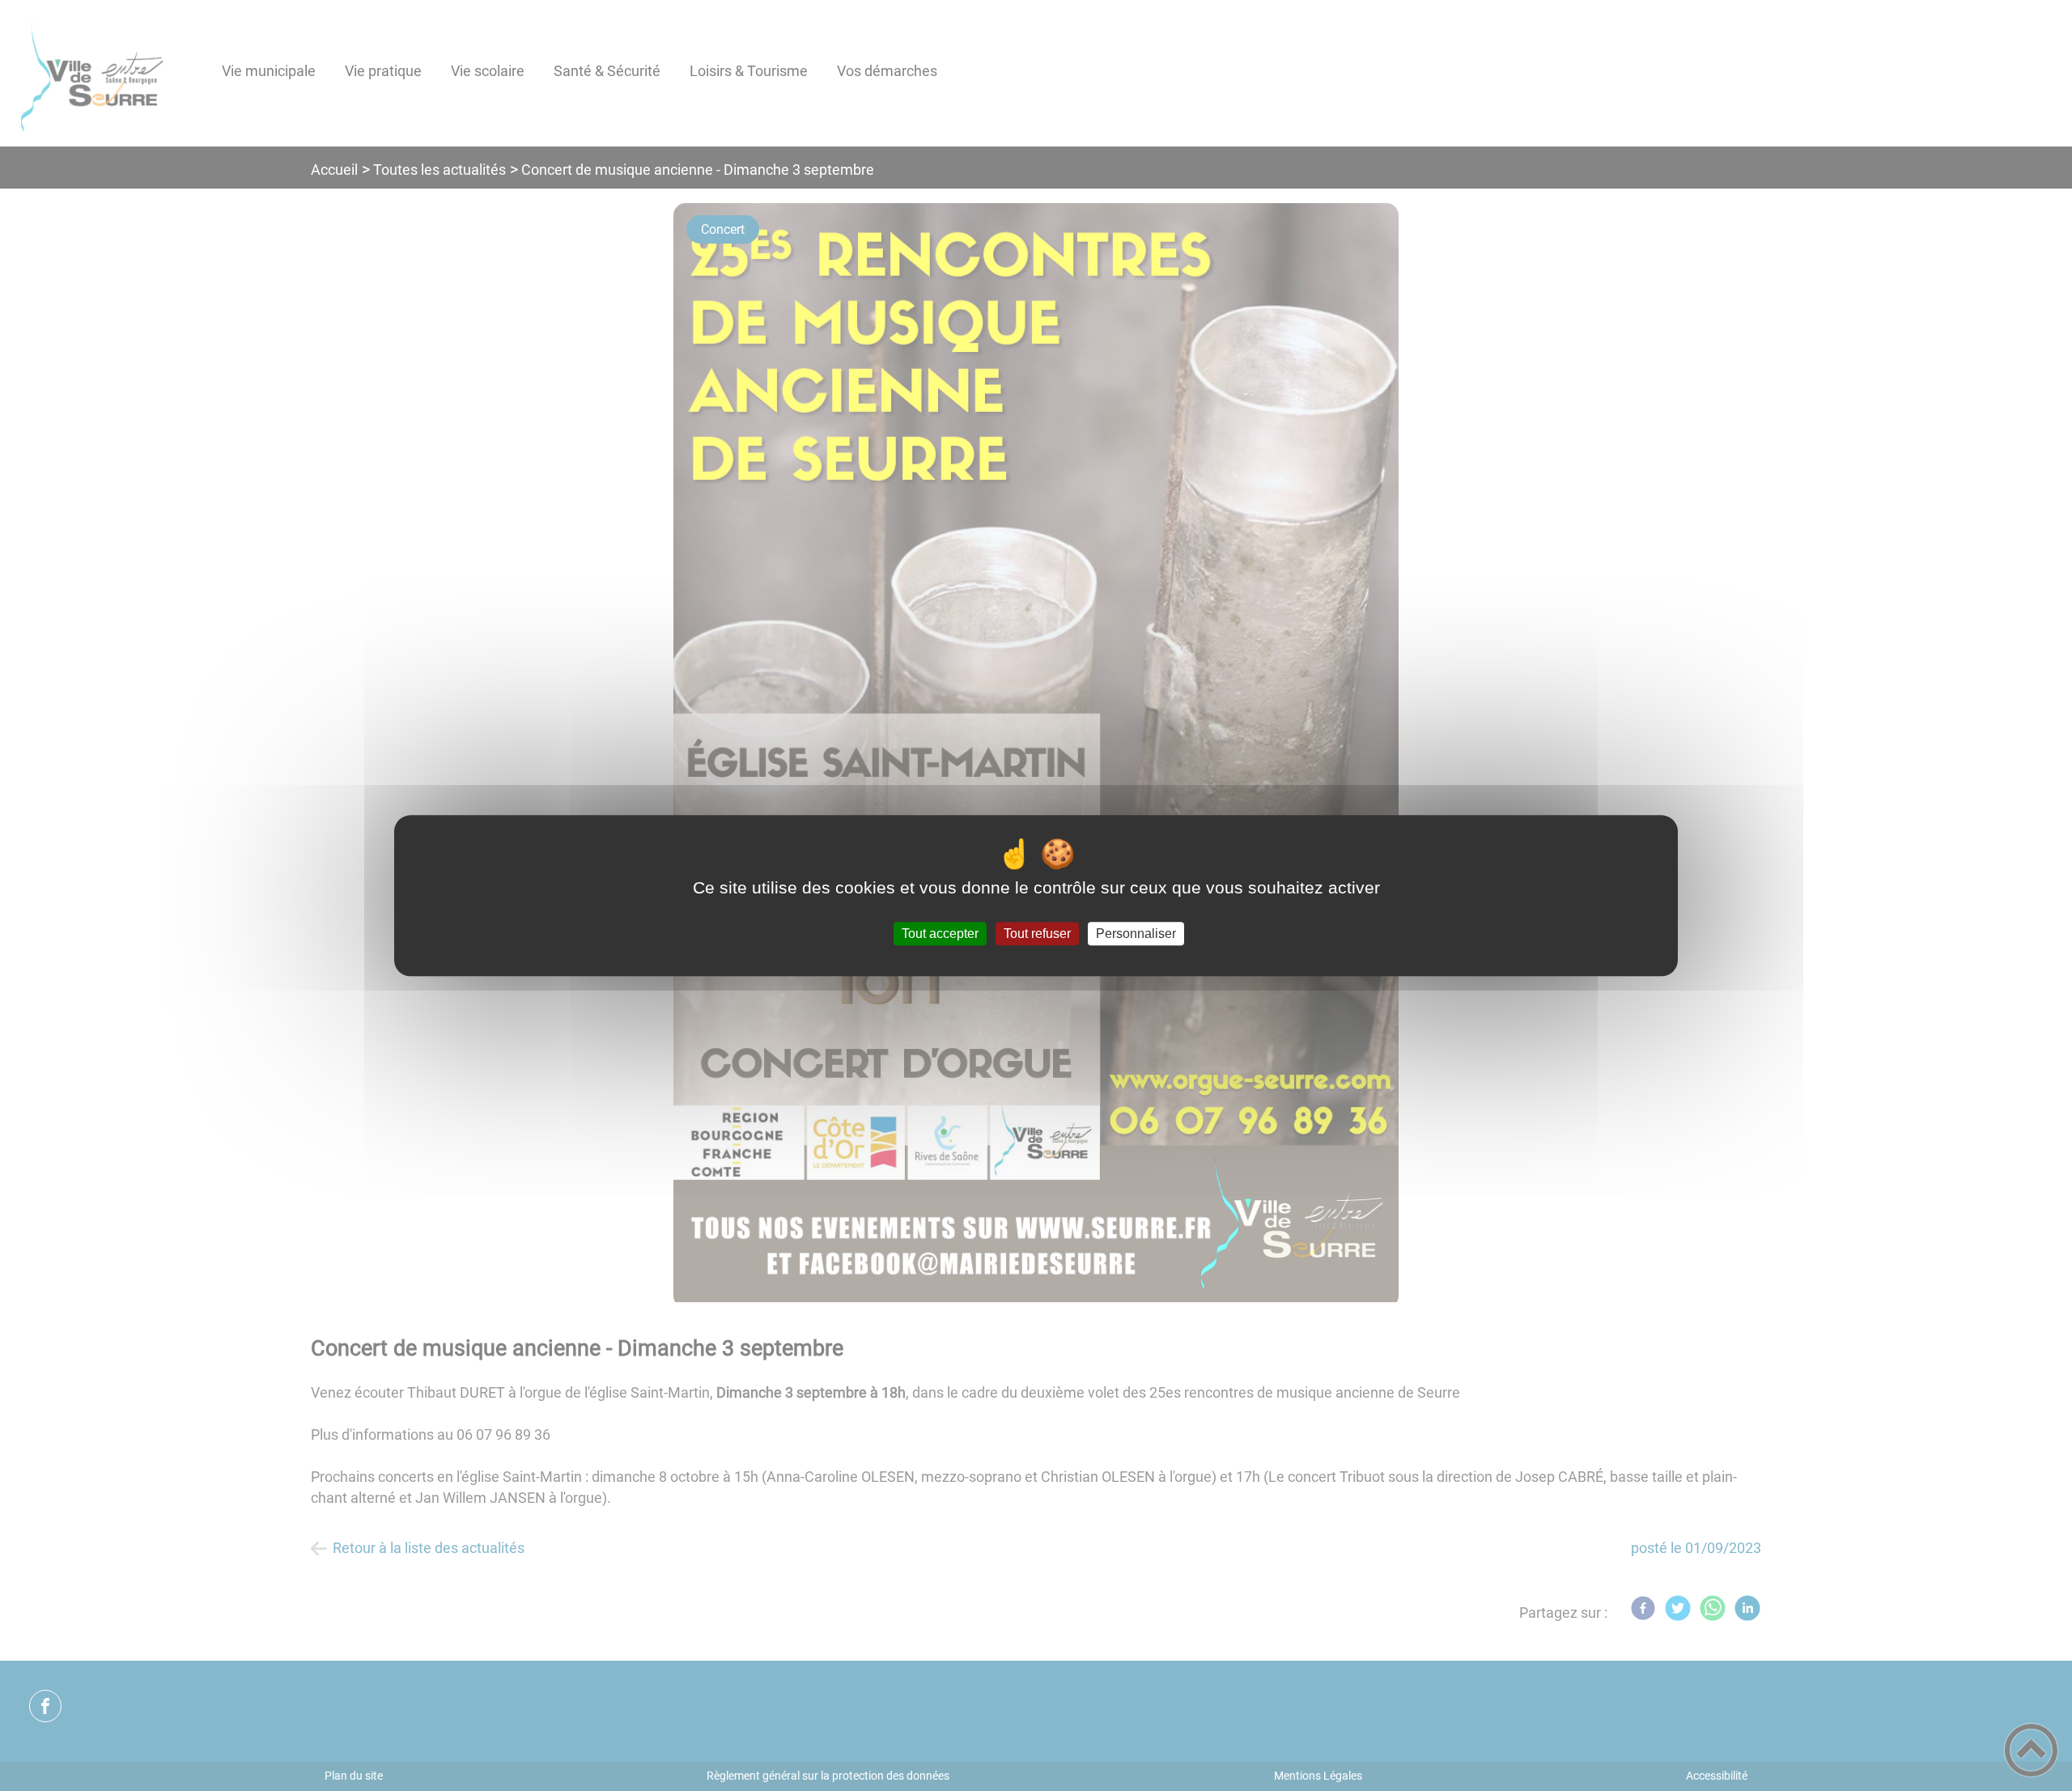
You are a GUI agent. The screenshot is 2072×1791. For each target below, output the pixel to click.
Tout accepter (940, 934)
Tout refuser (1037, 934)
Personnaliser (1136, 934)
